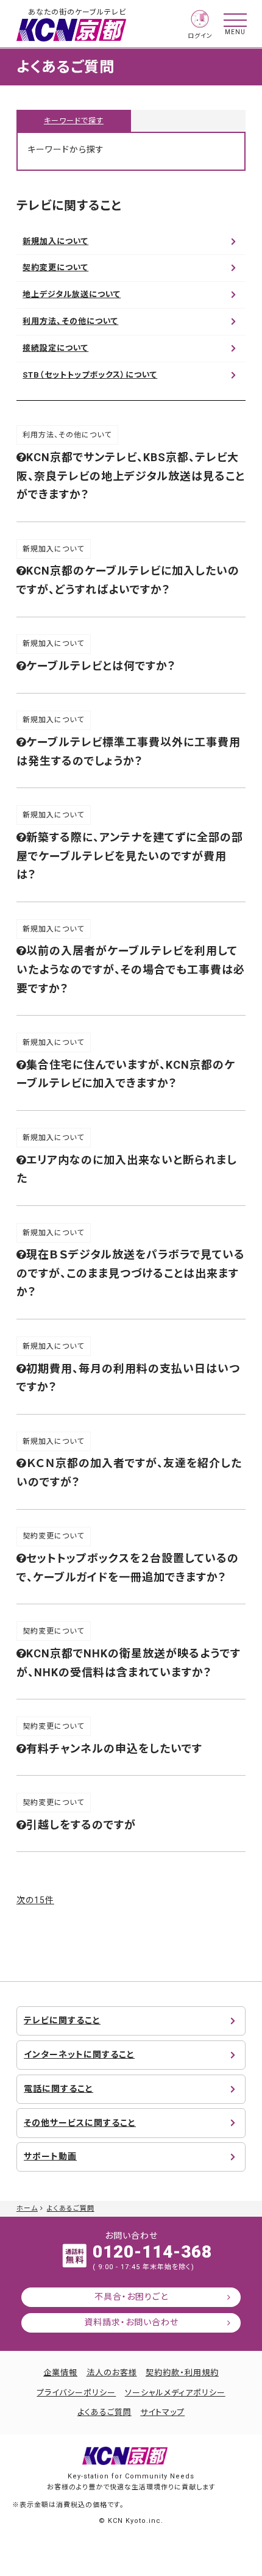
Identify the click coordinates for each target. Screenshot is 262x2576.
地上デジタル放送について (72, 294)
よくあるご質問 (71, 2208)
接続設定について (55, 348)
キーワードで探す (74, 121)
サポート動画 (50, 2156)
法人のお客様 (112, 2373)
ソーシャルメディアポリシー (175, 2393)
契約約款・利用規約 (182, 2373)
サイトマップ (162, 2412)
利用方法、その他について (70, 321)
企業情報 (60, 2373)
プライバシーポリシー (76, 2393)
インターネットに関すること (79, 2054)
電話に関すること (58, 2089)
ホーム (27, 2208)
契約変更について (55, 267)
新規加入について (55, 241)
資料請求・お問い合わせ (131, 2322)
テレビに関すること (62, 2020)
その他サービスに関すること (80, 2123)
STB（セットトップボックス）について (90, 375)
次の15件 (35, 1900)
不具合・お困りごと (131, 2297)
